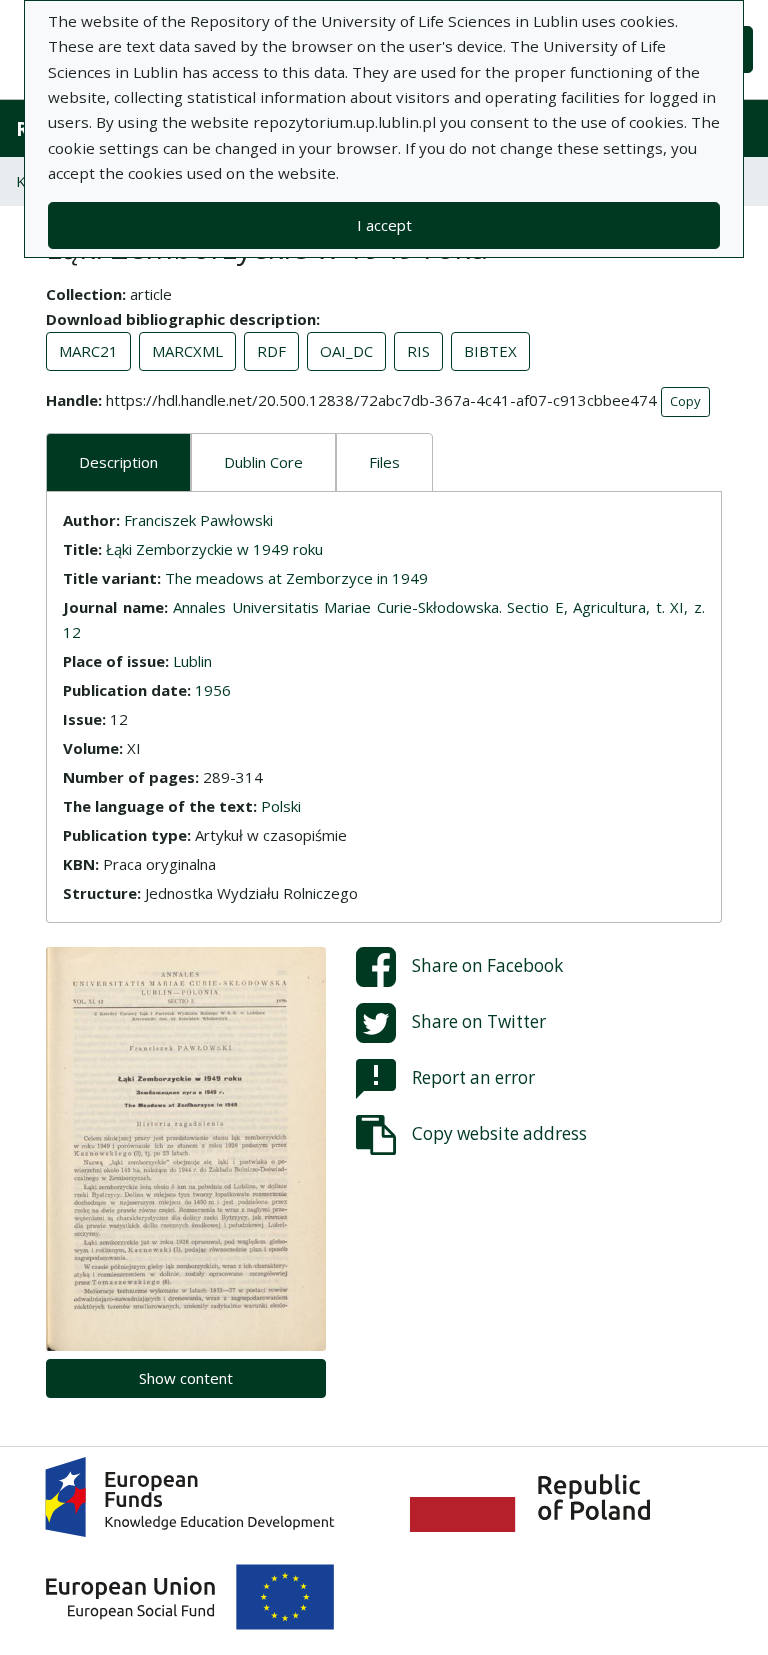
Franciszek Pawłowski (198, 520)
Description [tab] (118, 462)
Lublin (192, 661)
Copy (685, 401)
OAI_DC (346, 351)
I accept (384, 225)
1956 (213, 690)
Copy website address (499, 1132)
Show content (186, 1378)
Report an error (473, 1076)
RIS (418, 351)
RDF (271, 351)
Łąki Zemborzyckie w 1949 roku (214, 549)
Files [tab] (384, 462)
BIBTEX (490, 351)
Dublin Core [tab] (263, 462)
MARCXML (187, 351)
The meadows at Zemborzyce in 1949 (296, 578)
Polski (281, 806)
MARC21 (88, 351)
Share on (487, 964)
